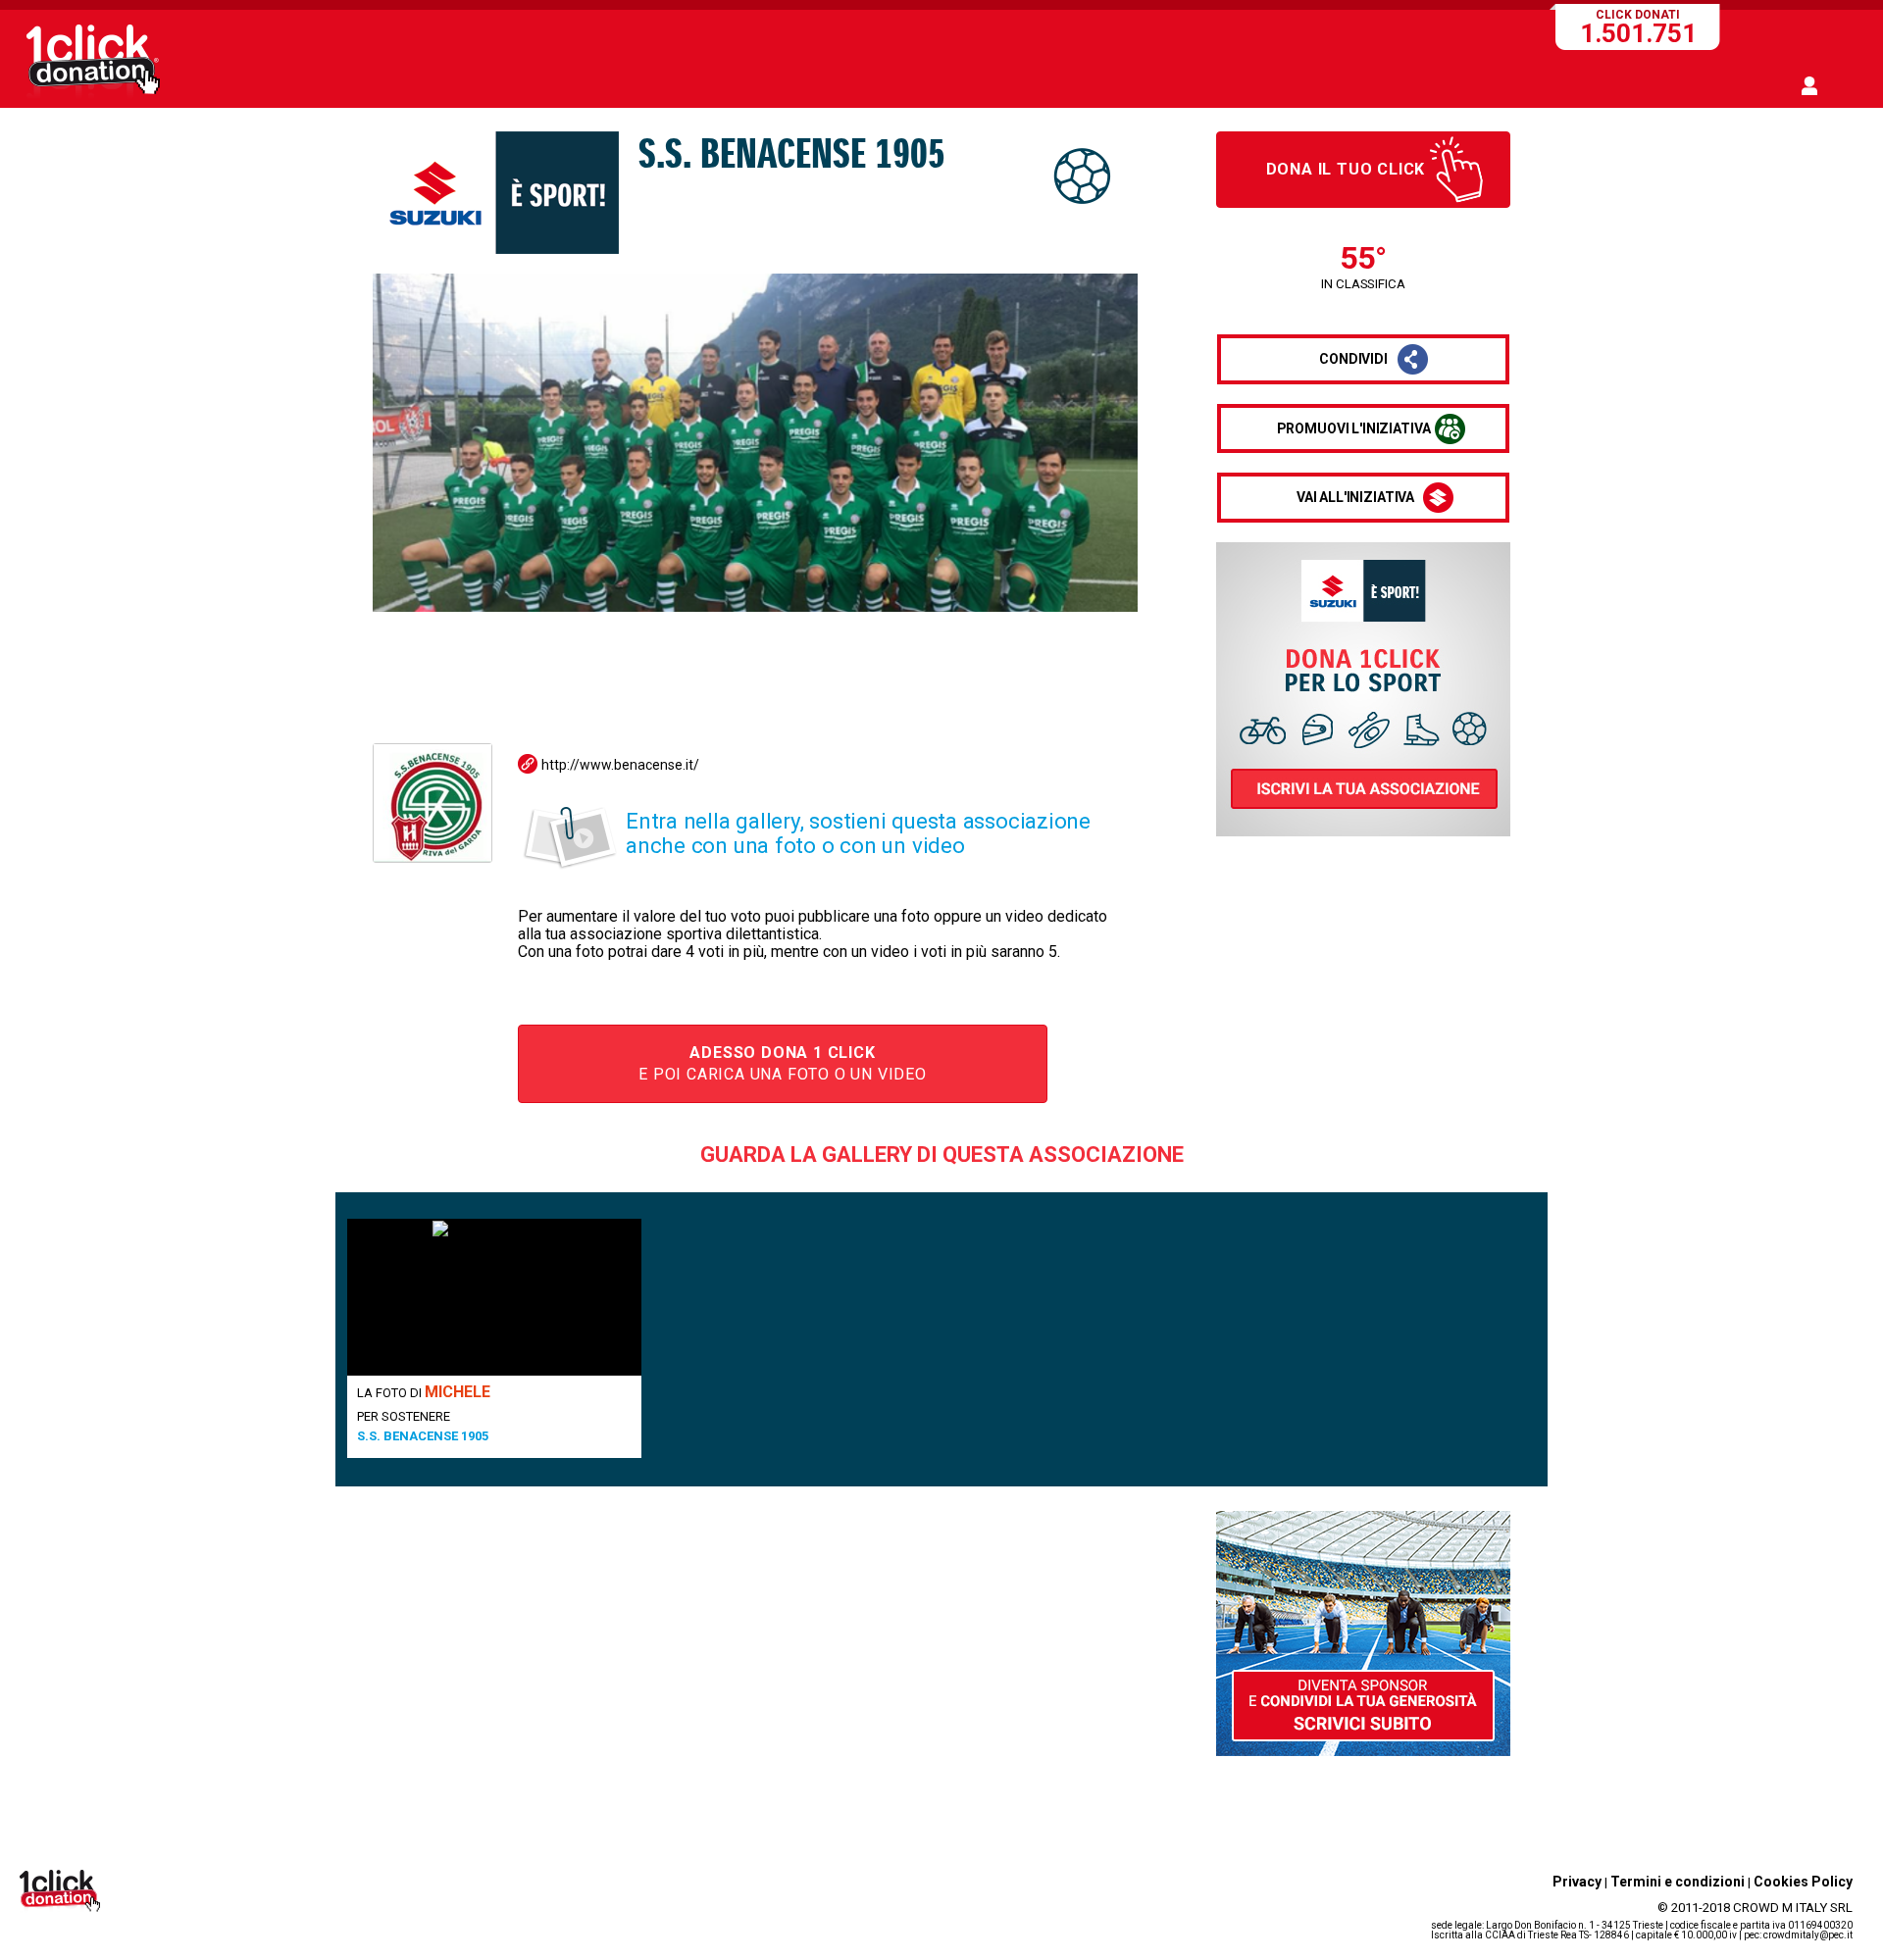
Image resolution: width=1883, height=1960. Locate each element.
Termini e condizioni (1678, 1882)
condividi (1353, 359)
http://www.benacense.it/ (620, 765)
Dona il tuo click (1346, 169)
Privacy (1577, 1882)
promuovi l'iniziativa (1354, 428)
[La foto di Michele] (494, 1297)
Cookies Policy (1803, 1882)
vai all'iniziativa (1355, 497)
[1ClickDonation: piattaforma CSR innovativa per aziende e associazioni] (93, 96)
